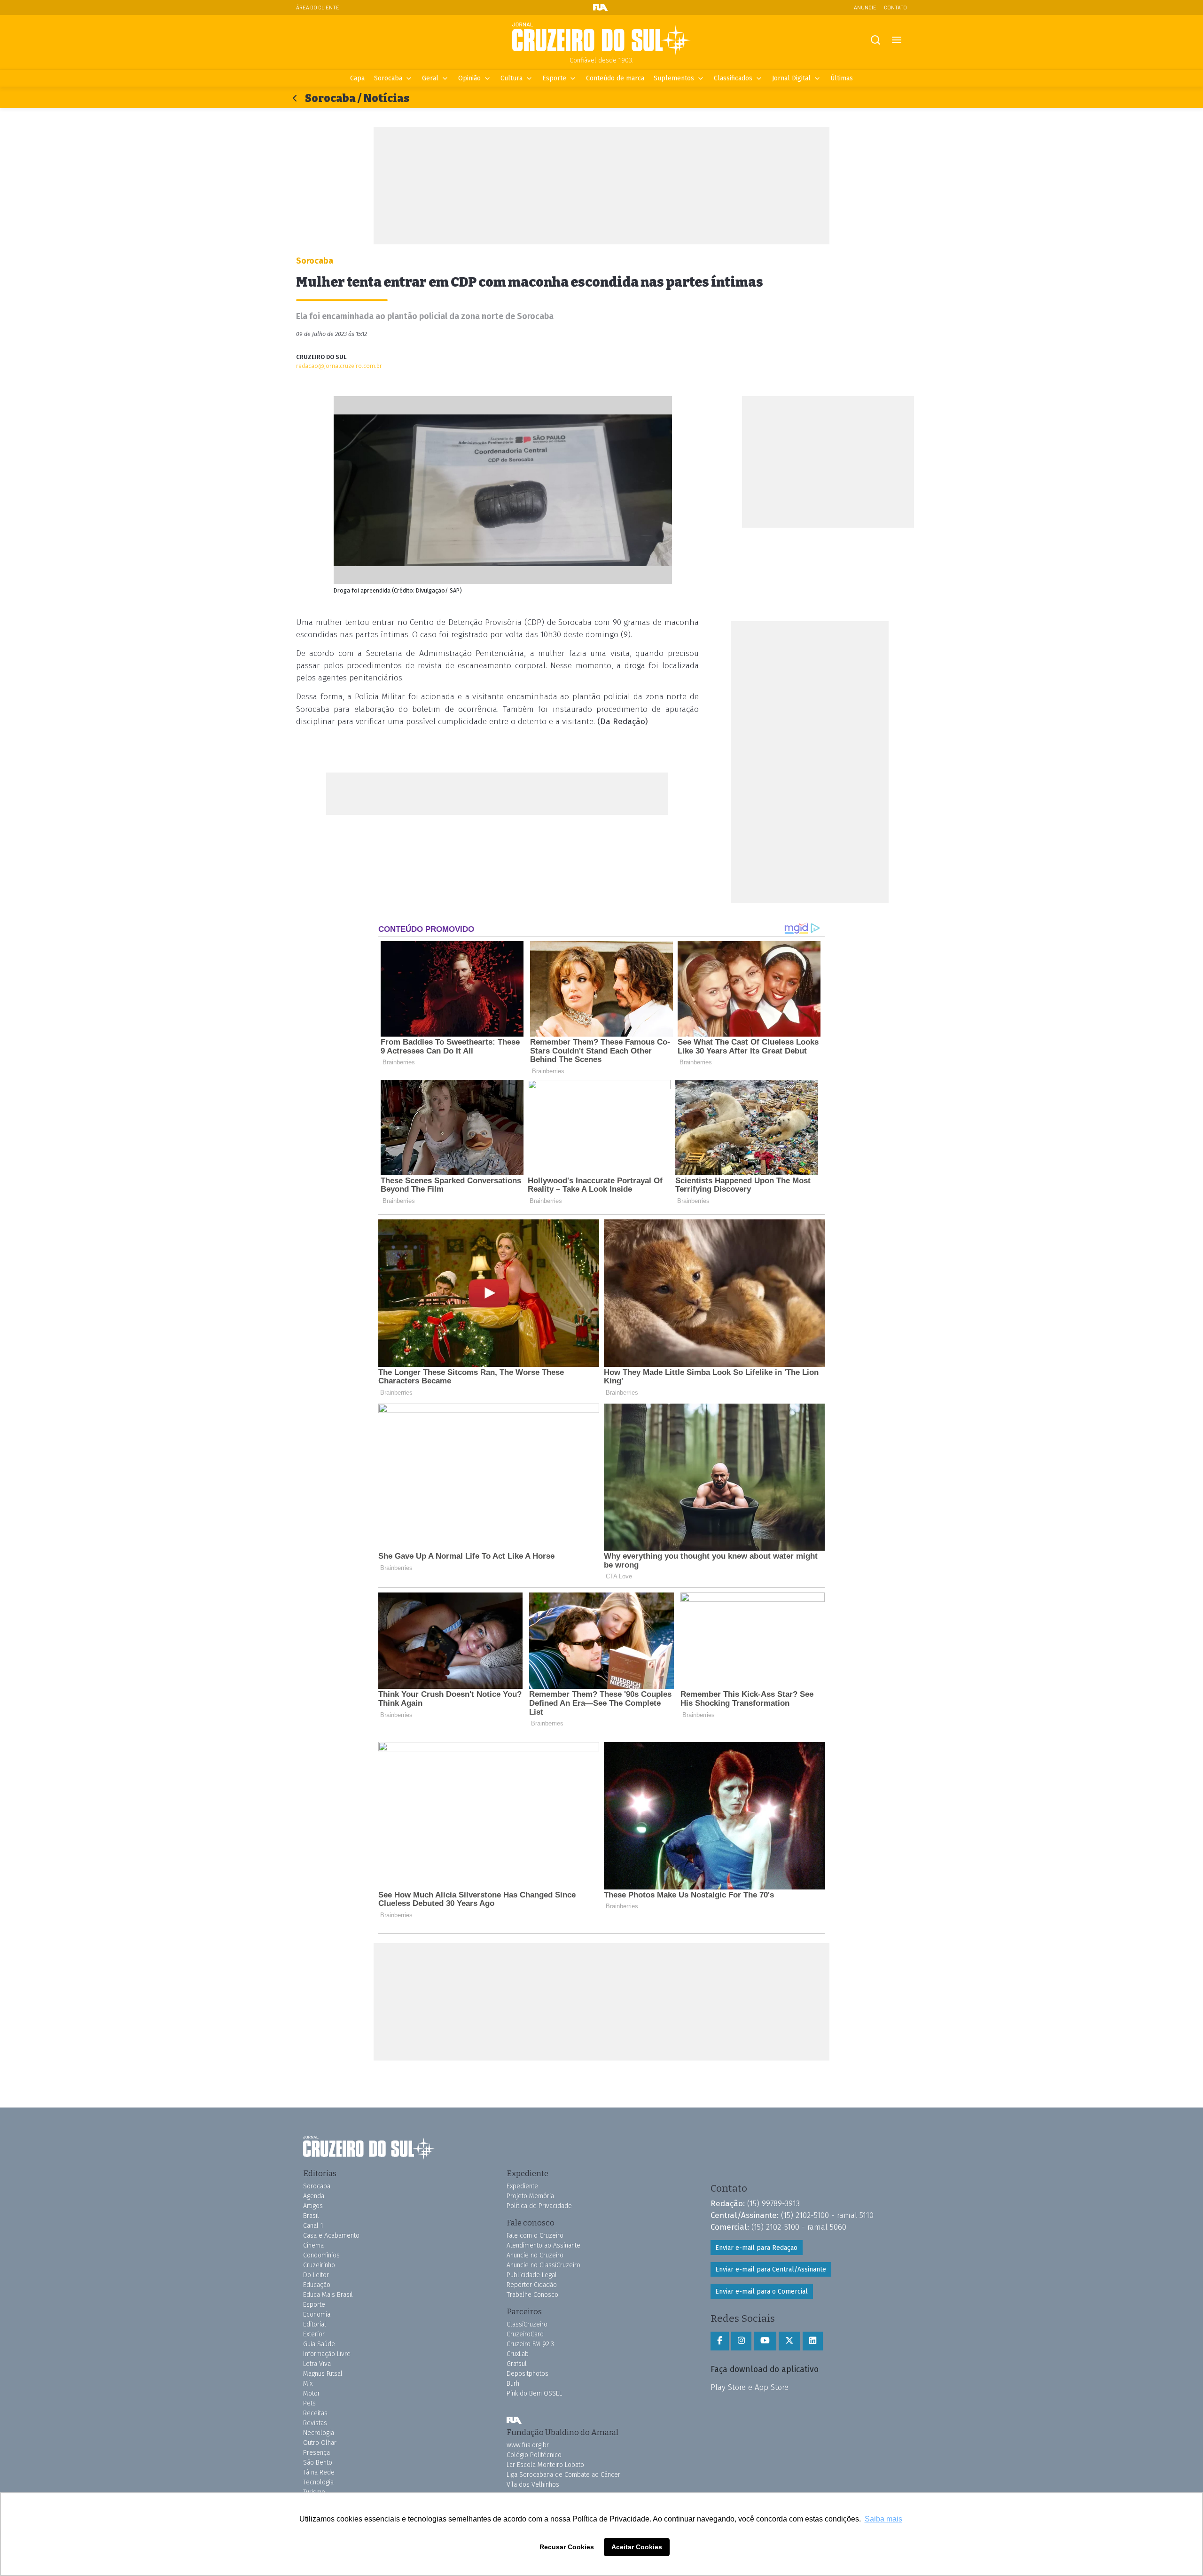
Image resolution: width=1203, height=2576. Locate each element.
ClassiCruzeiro (527, 2324)
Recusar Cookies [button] (567, 2547)
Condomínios (321, 2255)
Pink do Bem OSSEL (534, 2393)
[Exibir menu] (896, 40)
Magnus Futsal (323, 2374)
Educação (317, 2285)
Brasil (311, 2216)
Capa (357, 78)
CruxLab (518, 2354)
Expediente (522, 2186)
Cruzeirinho (319, 2265)
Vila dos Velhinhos (533, 2485)
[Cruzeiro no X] (789, 2341)
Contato (895, 7)
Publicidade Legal (532, 2275)
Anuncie (865, 7)
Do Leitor (316, 2275)
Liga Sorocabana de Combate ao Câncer (563, 2475)
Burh (513, 2384)
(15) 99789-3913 (773, 2203)
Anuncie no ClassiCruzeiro (543, 2265)
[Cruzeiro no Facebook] (720, 2341)
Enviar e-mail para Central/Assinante (771, 2269)
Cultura (512, 78)
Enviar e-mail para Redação (756, 2248)
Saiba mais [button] (883, 2519)
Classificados (733, 78)
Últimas (842, 78)
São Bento (318, 2463)
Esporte (554, 78)
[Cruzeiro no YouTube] (765, 2341)
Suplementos (674, 78)
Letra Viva (317, 2364)
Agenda (314, 2196)
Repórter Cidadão (532, 2285)
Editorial (315, 2324)
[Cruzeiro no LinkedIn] (813, 2341)
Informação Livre (327, 2354)
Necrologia (319, 2433)
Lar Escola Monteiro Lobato (545, 2465)
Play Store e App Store (750, 2387)
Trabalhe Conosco (532, 2295)
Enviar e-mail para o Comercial (762, 2291)
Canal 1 (313, 2226)
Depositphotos (527, 2374)
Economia (317, 2314)
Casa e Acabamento (331, 2236)
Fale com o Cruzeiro (535, 2236)
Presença (316, 2453)
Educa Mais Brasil (328, 2295)
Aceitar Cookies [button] (637, 2547)
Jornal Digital (791, 78)
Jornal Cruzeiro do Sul (601, 39)
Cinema (313, 2245)
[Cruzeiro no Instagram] (741, 2341)
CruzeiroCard (525, 2334)
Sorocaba (388, 78)
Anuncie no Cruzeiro (535, 2255)
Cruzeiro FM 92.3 (530, 2344)
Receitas (315, 2413)
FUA (514, 2420)
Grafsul (517, 2364)
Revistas (315, 2423)
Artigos (313, 2206)
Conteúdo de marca (615, 78)
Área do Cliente (318, 7)
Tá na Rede (319, 2472)
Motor (312, 2393)
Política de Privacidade (539, 2206)
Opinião (469, 78)
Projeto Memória (530, 2196)
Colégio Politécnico (534, 2455)
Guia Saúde (319, 2344)
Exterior (314, 2334)
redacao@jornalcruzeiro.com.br (339, 366)
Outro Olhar (320, 2443)
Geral (430, 78)
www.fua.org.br (528, 2445)
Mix (308, 2384)
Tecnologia (318, 2482)
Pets (309, 2403)
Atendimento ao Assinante (543, 2245)
